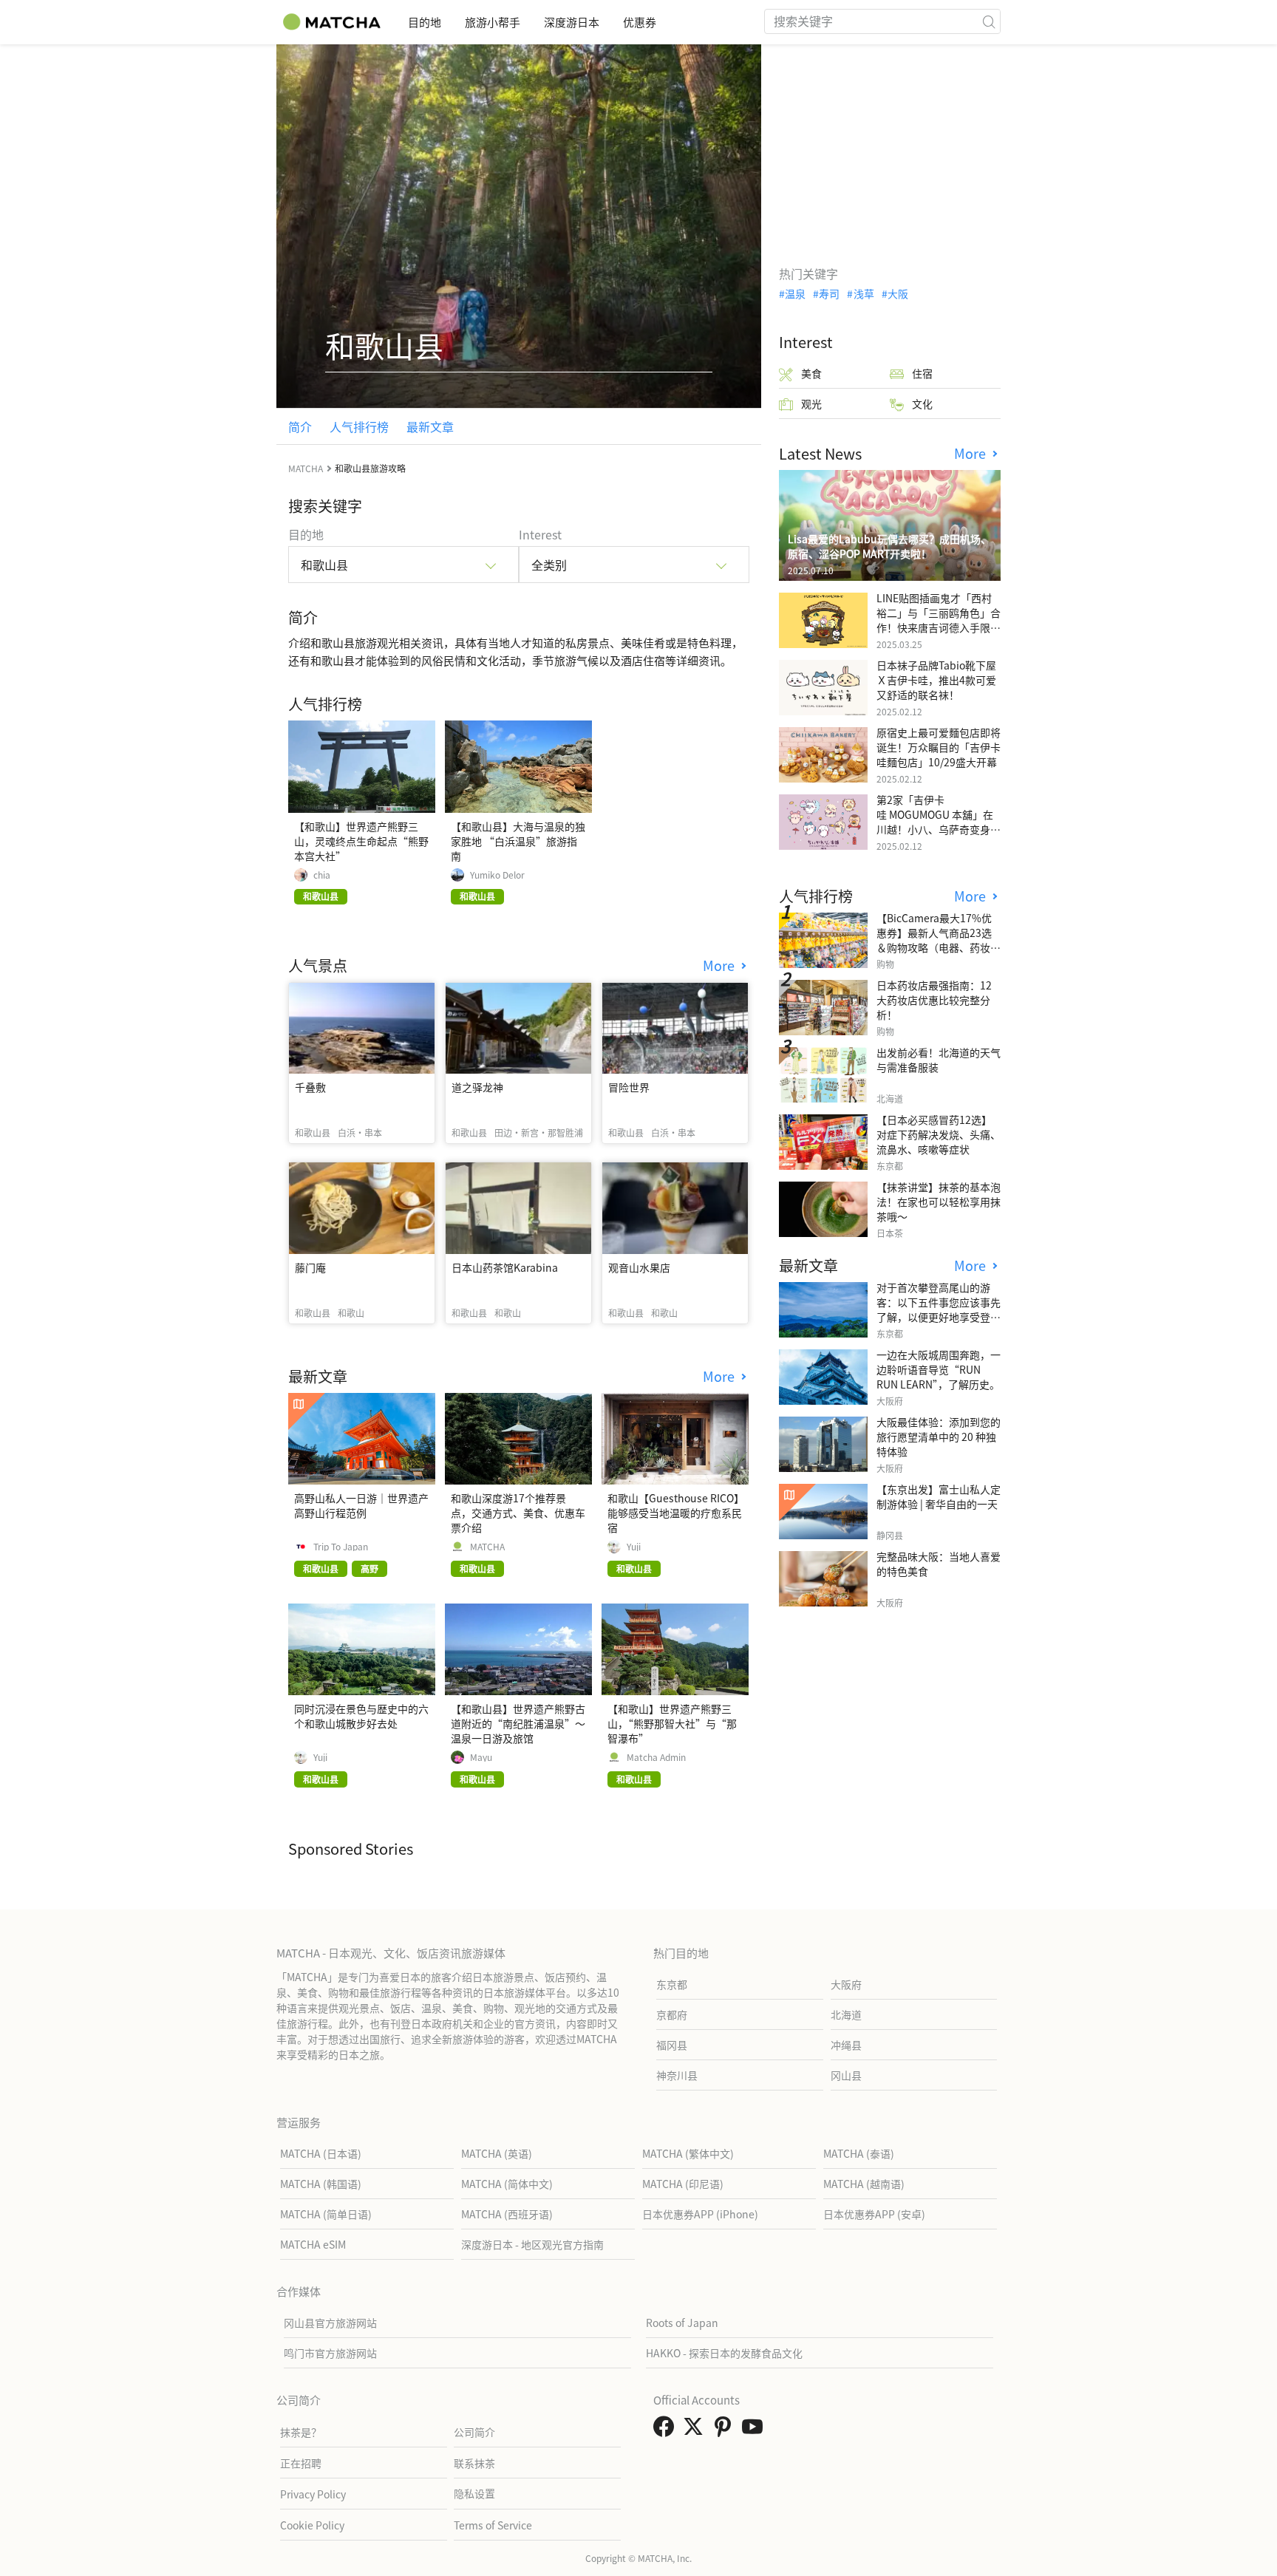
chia (322, 875)
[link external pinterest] (726, 2430)
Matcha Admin (656, 1757)
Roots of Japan (682, 2323)
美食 (811, 373)
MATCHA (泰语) (859, 2153)
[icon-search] (989, 21)
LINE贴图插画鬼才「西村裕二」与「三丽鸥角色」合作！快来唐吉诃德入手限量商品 (939, 620)
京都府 (672, 2014)
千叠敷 (310, 1087)
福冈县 (672, 2045)
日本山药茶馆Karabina (505, 1267)
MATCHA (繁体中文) (688, 2153)
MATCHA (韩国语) (321, 2184)
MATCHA (487, 1547)
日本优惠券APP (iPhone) (700, 2214)
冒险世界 (629, 1087)
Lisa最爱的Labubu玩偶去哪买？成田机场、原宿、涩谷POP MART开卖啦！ (889, 546)
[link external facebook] (667, 2430)
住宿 (922, 373)
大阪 (898, 293)
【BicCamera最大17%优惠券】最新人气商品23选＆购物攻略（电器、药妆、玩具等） (939, 940)
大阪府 (846, 1984)
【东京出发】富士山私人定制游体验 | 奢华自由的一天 (939, 1496)
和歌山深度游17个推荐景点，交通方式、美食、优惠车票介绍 (518, 1513)
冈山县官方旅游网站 (330, 2323)
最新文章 (430, 426)
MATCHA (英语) (497, 2153)
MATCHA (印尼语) (683, 2184)
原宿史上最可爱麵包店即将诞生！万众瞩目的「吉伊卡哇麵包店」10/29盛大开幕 (939, 747)
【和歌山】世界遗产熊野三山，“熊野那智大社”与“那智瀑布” (672, 1723)
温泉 (795, 293)
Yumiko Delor (497, 875)
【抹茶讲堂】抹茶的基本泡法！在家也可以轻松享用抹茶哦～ (939, 1202)
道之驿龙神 (477, 1087)
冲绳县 (846, 2045)
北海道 (846, 2014)
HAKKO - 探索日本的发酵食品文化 (724, 2353)
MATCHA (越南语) (864, 2184)
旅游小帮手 (493, 22)
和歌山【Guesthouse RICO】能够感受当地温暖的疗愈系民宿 (675, 1513)
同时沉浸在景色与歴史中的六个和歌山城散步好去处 (361, 1716)
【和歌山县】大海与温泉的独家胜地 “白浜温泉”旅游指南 (518, 841)
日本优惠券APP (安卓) (874, 2214)
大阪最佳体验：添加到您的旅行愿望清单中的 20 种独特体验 (939, 1437)
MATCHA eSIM (313, 2244)
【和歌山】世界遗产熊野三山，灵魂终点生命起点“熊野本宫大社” (361, 841)
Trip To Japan (341, 1547)
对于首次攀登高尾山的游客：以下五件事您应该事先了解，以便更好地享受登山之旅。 (939, 1309)
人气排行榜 (359, 426)
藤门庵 (310, 1267)
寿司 (829, 293)
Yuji (634, 1547)
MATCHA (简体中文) (507, 2184)
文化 (922, 403)
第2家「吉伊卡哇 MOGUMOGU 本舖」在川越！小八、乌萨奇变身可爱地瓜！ (939, 822)
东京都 (672, 1984)
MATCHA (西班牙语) (507, 2214)
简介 (300, 426)
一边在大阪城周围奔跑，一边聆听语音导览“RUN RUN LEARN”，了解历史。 (939, 1369)
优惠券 (640, 22)
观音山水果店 (639, 1267)
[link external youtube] (755, 2430)
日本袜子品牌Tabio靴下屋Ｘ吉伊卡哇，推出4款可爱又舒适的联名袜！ (936, 680)
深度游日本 (572, 22)
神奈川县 (677, 2075)
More (721, 965)
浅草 (864, 293)
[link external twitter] (696, 2430)
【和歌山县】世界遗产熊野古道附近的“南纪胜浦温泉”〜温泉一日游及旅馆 (518, 1723)
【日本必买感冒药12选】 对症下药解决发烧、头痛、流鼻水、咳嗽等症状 (939, 1134)
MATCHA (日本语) (321, 2153)
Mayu (481, 1757)
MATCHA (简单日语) (326, 2214)
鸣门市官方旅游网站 (330, 2353)
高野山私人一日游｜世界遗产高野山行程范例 (361, 1505)
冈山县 (846, 2075)
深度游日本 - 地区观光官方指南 (532, 2244)
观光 (811, 403)
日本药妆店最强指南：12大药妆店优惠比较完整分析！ (934, 1000)
